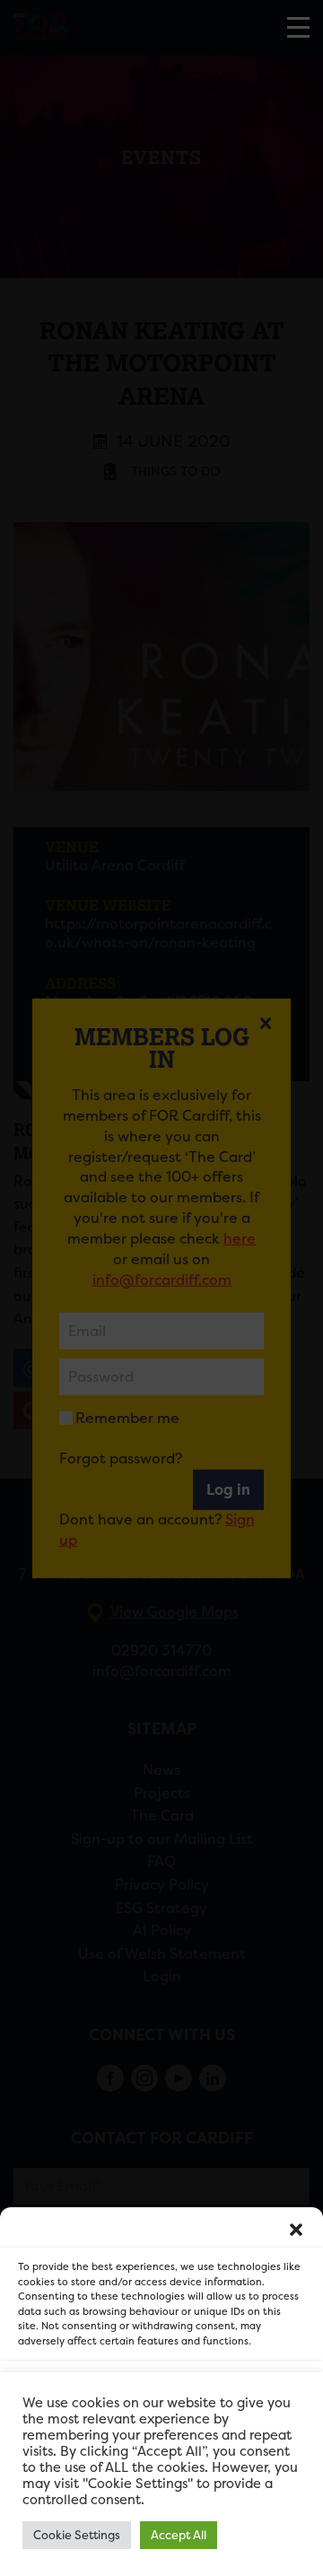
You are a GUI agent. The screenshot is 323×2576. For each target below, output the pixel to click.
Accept (162, 2393)
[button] (296, 2230)
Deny (162, 2443)
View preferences (162, 2492)
